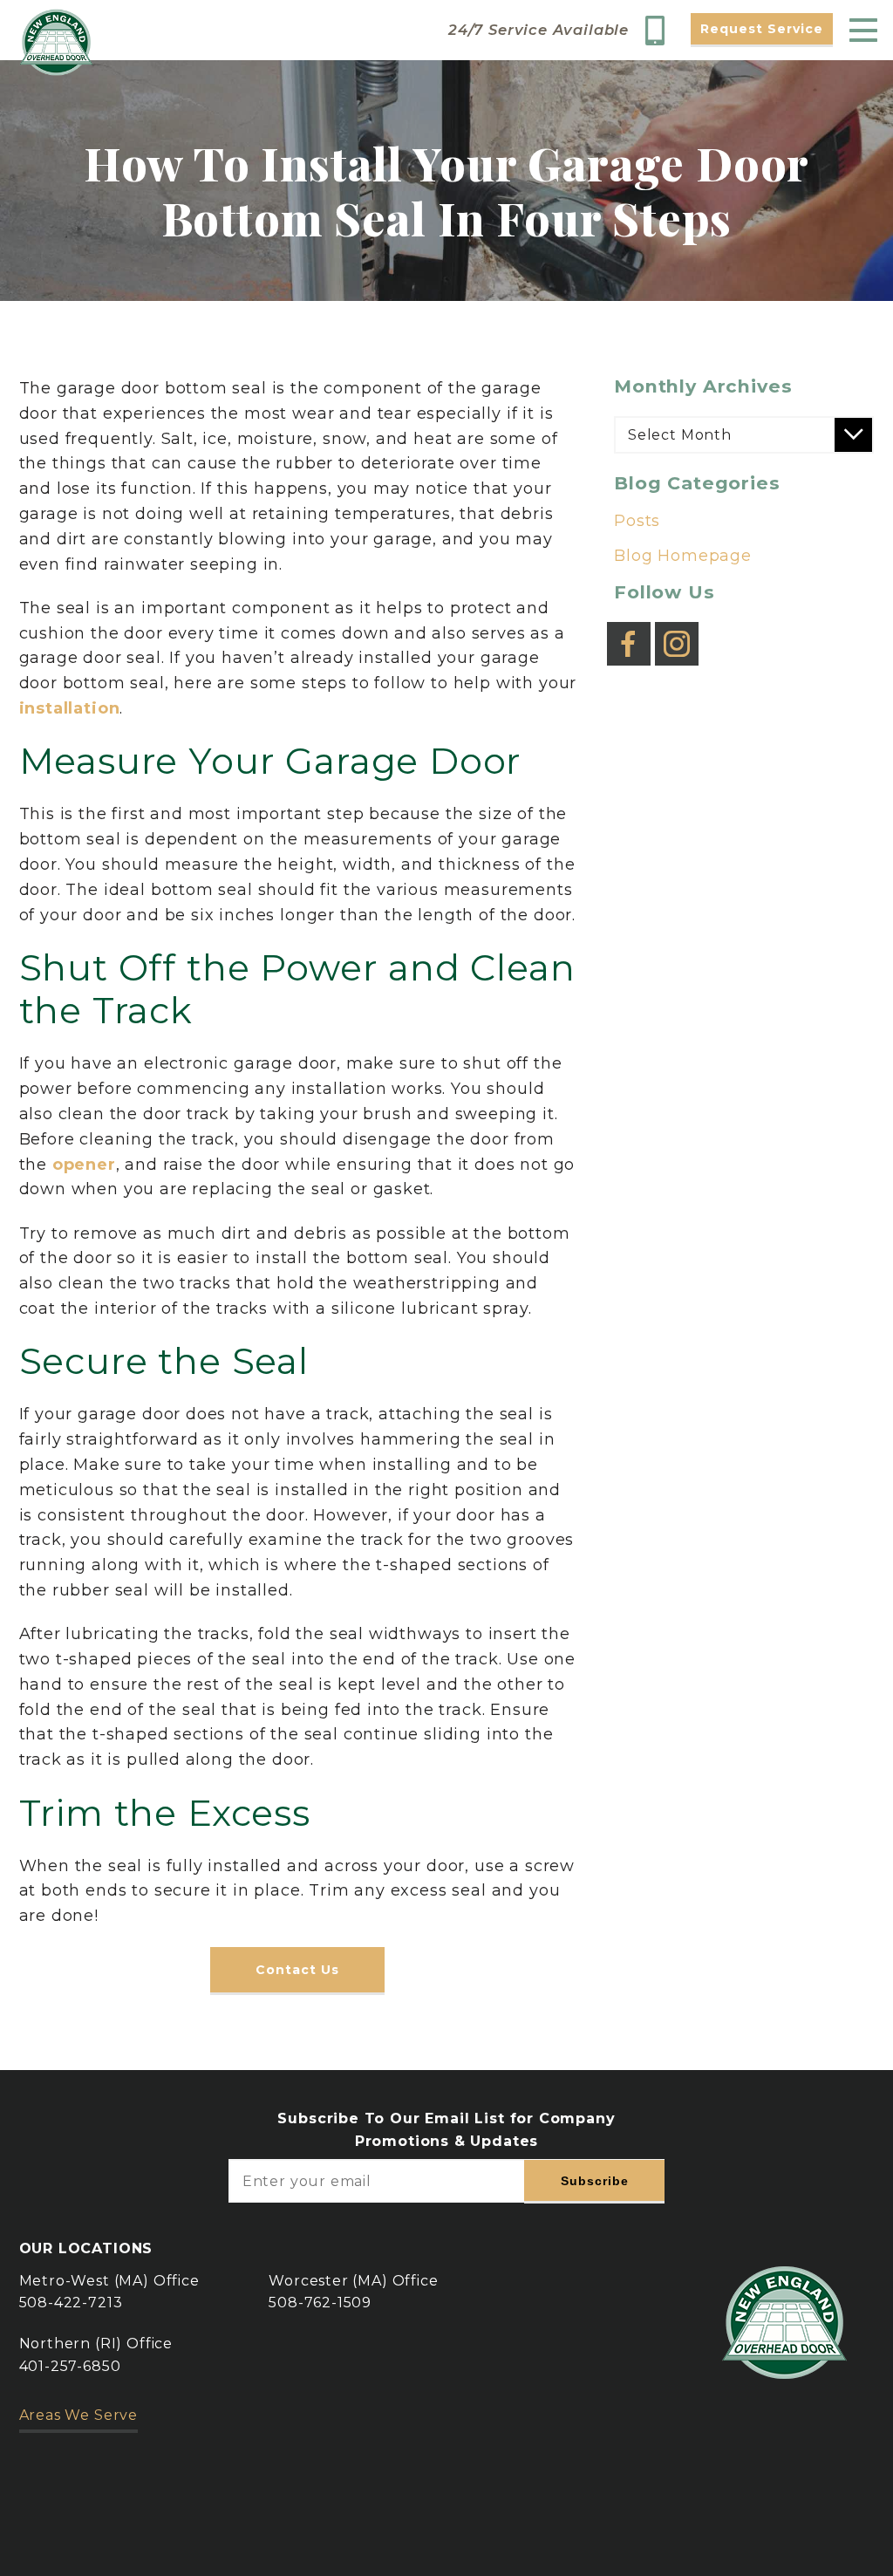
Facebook (629, 631)
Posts (637, 521)
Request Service (762, 29)
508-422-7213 (71, 2303)
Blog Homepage (683, 556)
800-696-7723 (659, 31)
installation (70, 708)
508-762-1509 (320, 2303)
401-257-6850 (70, 2366)
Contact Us (297, 1970)
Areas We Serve (79, 2415)
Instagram (677, 631)
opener (84, 1165)
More (269, 2529)
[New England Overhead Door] (56, 42)
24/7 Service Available (539, 30)
